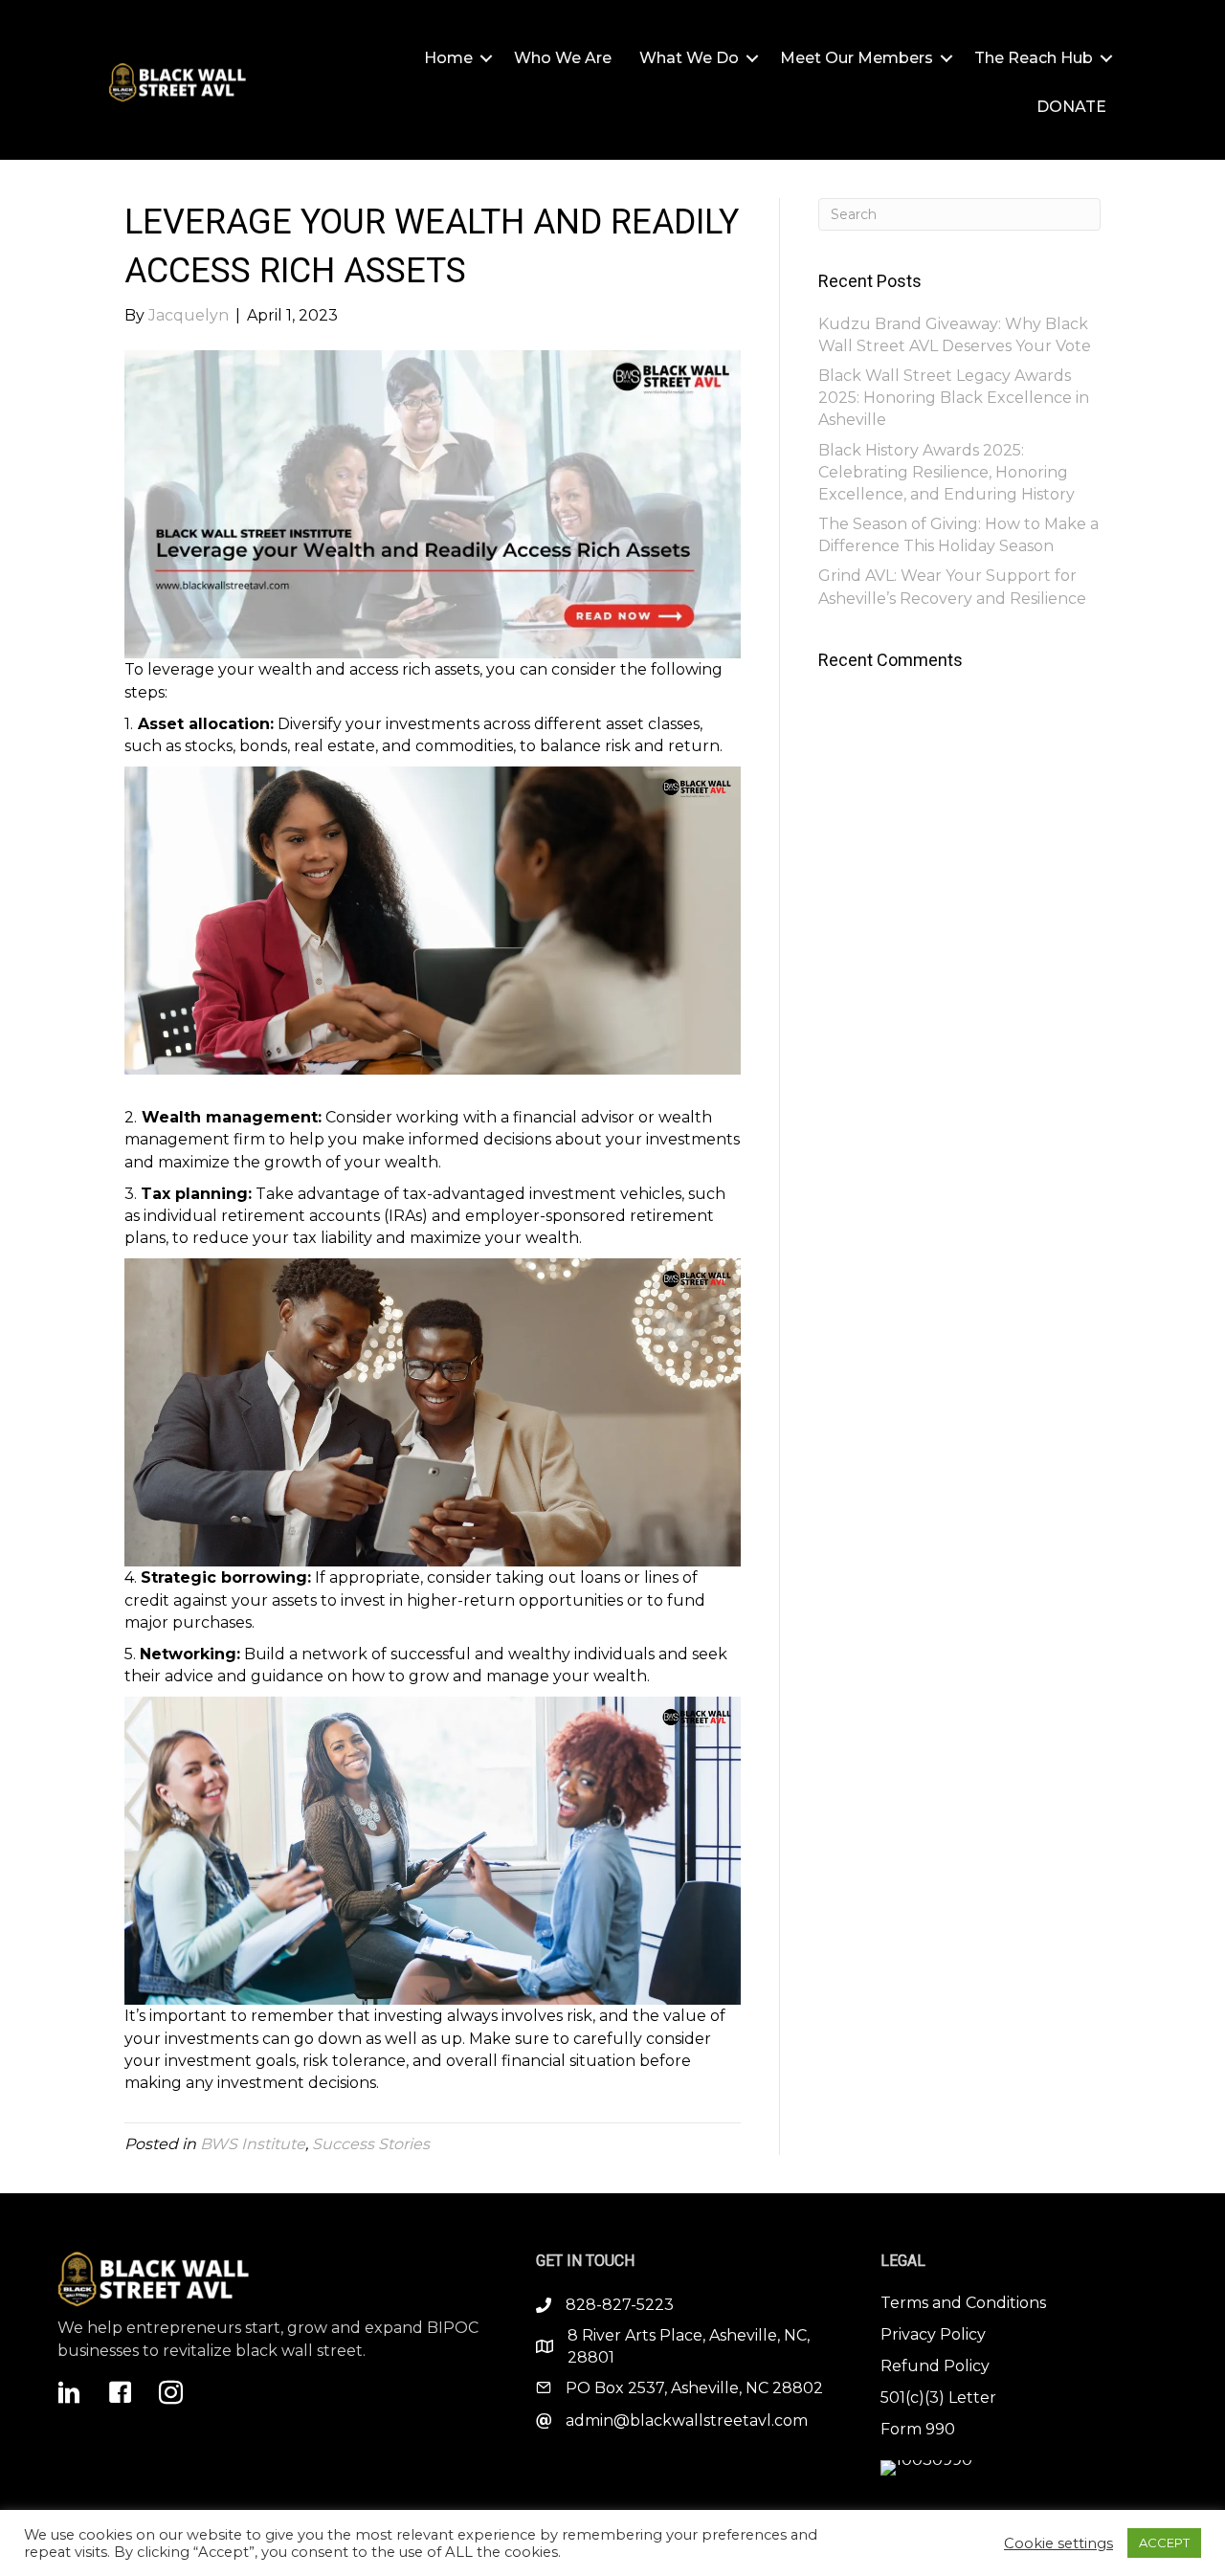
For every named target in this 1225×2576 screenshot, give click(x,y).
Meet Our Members (857, 58)
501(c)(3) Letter (938, 2398)
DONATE (1071, 107)
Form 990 (918, 2429)
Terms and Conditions (963, 2303)
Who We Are (563, 58)
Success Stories (371, 2144)
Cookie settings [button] (1058, 2543)
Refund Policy (935, 2366)
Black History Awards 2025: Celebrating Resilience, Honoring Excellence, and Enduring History (947, 472)
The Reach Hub (1034, 58)
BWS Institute (253, 2144)
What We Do (689, 58)
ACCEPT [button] (1164, 2543)
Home (448, 58)
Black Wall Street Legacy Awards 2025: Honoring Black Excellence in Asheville (954, 398)
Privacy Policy (933, 2334)
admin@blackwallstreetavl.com (687, 2421)
